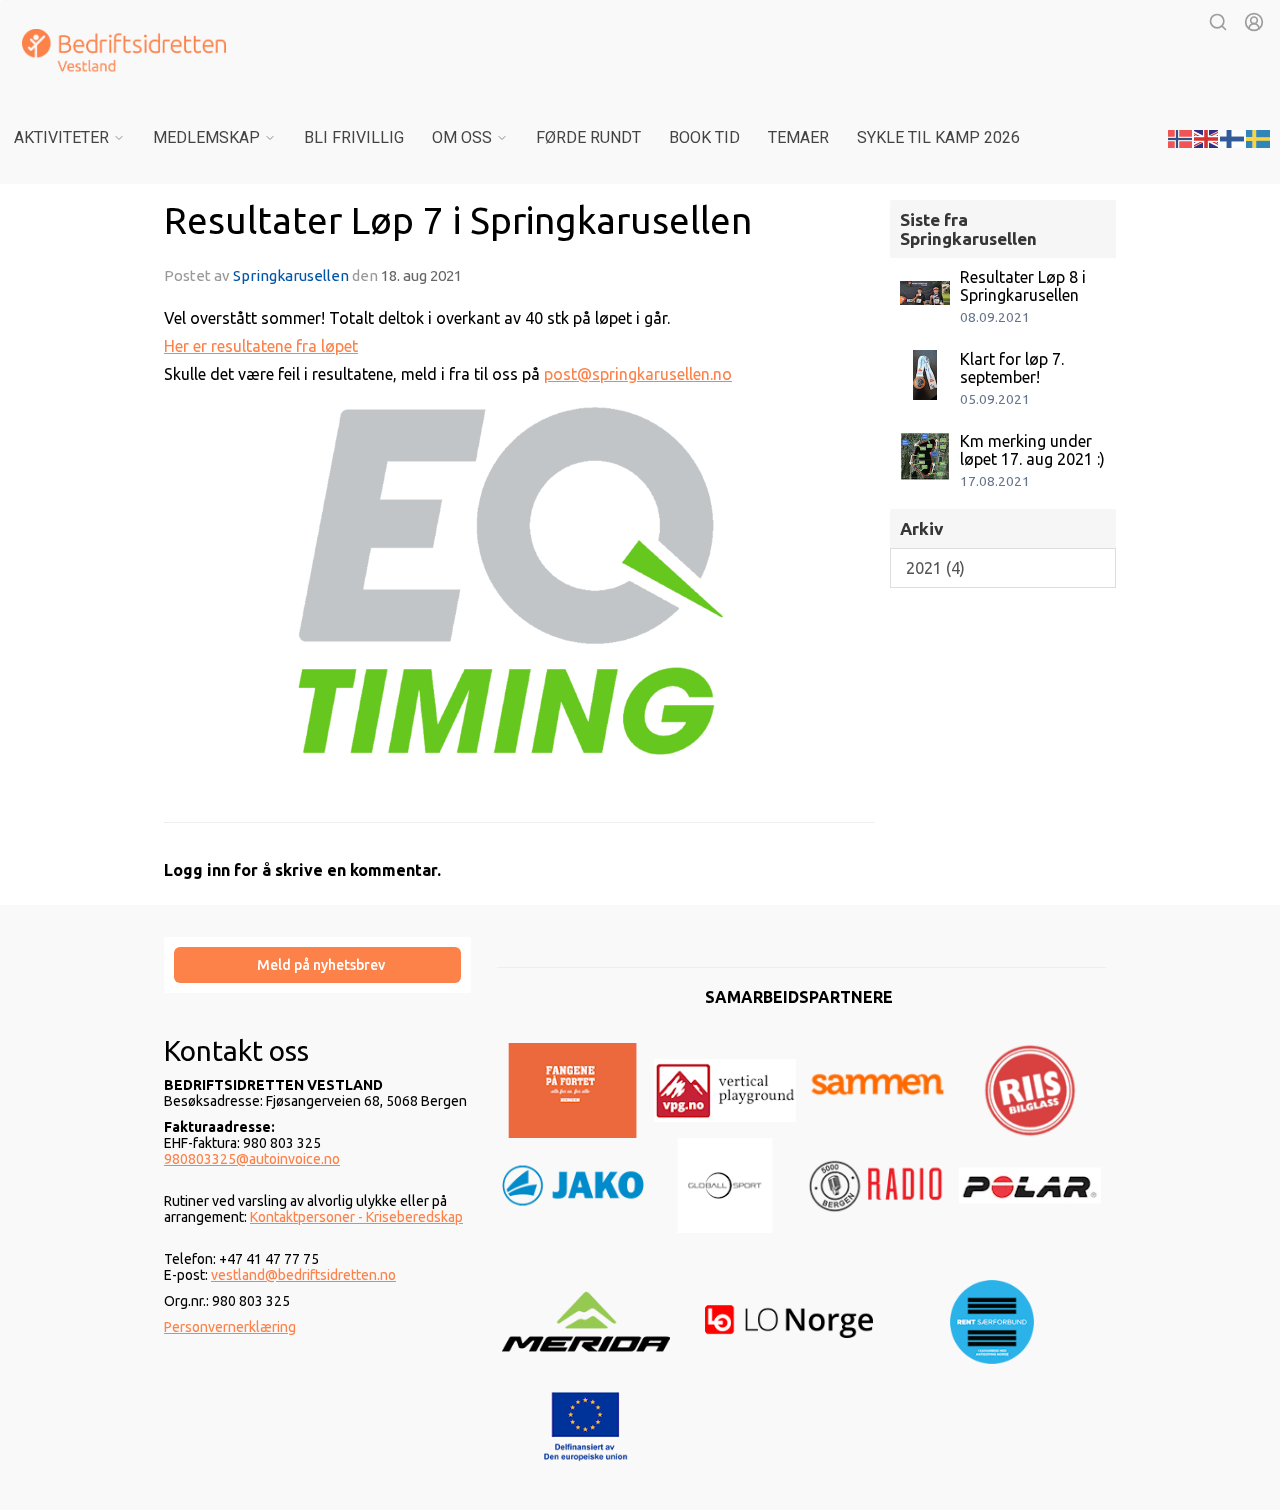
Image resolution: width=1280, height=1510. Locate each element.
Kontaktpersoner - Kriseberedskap (356, 1217)
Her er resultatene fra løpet (261, 346)
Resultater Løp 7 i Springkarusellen (458, 220)
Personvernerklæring (230, 1327)
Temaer (798, 137)
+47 (232, 1259)
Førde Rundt (588, 137)
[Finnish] (1233, 137)
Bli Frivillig (354, 137)
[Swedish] (1259, 137)
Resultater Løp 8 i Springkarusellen (1023, 286)
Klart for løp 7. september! (1012, 368)
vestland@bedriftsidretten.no (303, 1275)
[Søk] (1218, 22)
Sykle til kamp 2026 (938, 137)
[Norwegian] (1181, 137)
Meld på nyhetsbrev (321, 965)
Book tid (704, 137)
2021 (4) (935, 568)
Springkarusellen (291, 275)
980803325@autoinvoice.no (252, 1159)
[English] (1207, 137)
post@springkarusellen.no (638, 374)
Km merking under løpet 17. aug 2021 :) (1032, 450)
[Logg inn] (1254, 22)
